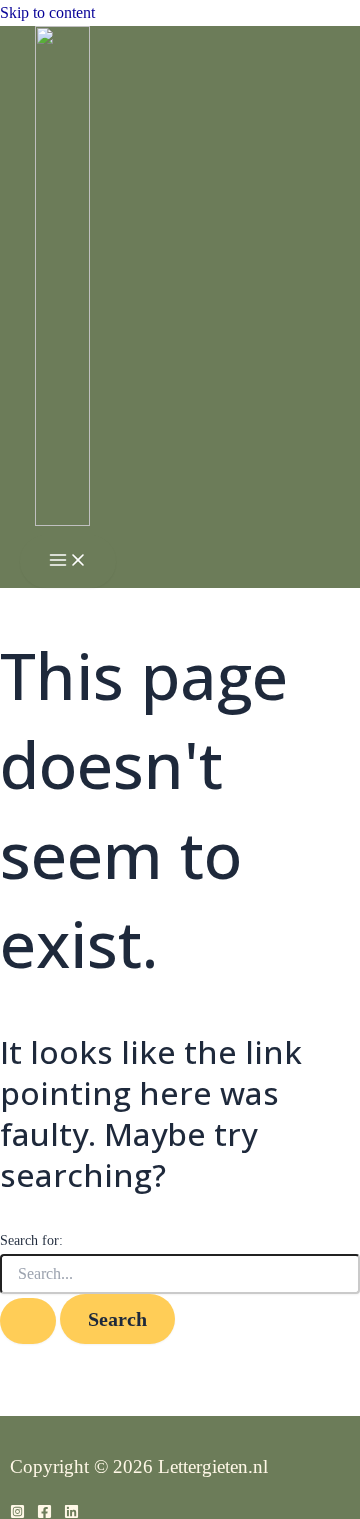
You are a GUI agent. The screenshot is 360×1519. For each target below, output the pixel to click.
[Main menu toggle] (68, 561)
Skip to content (47, 12)
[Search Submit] (28, 1321)
